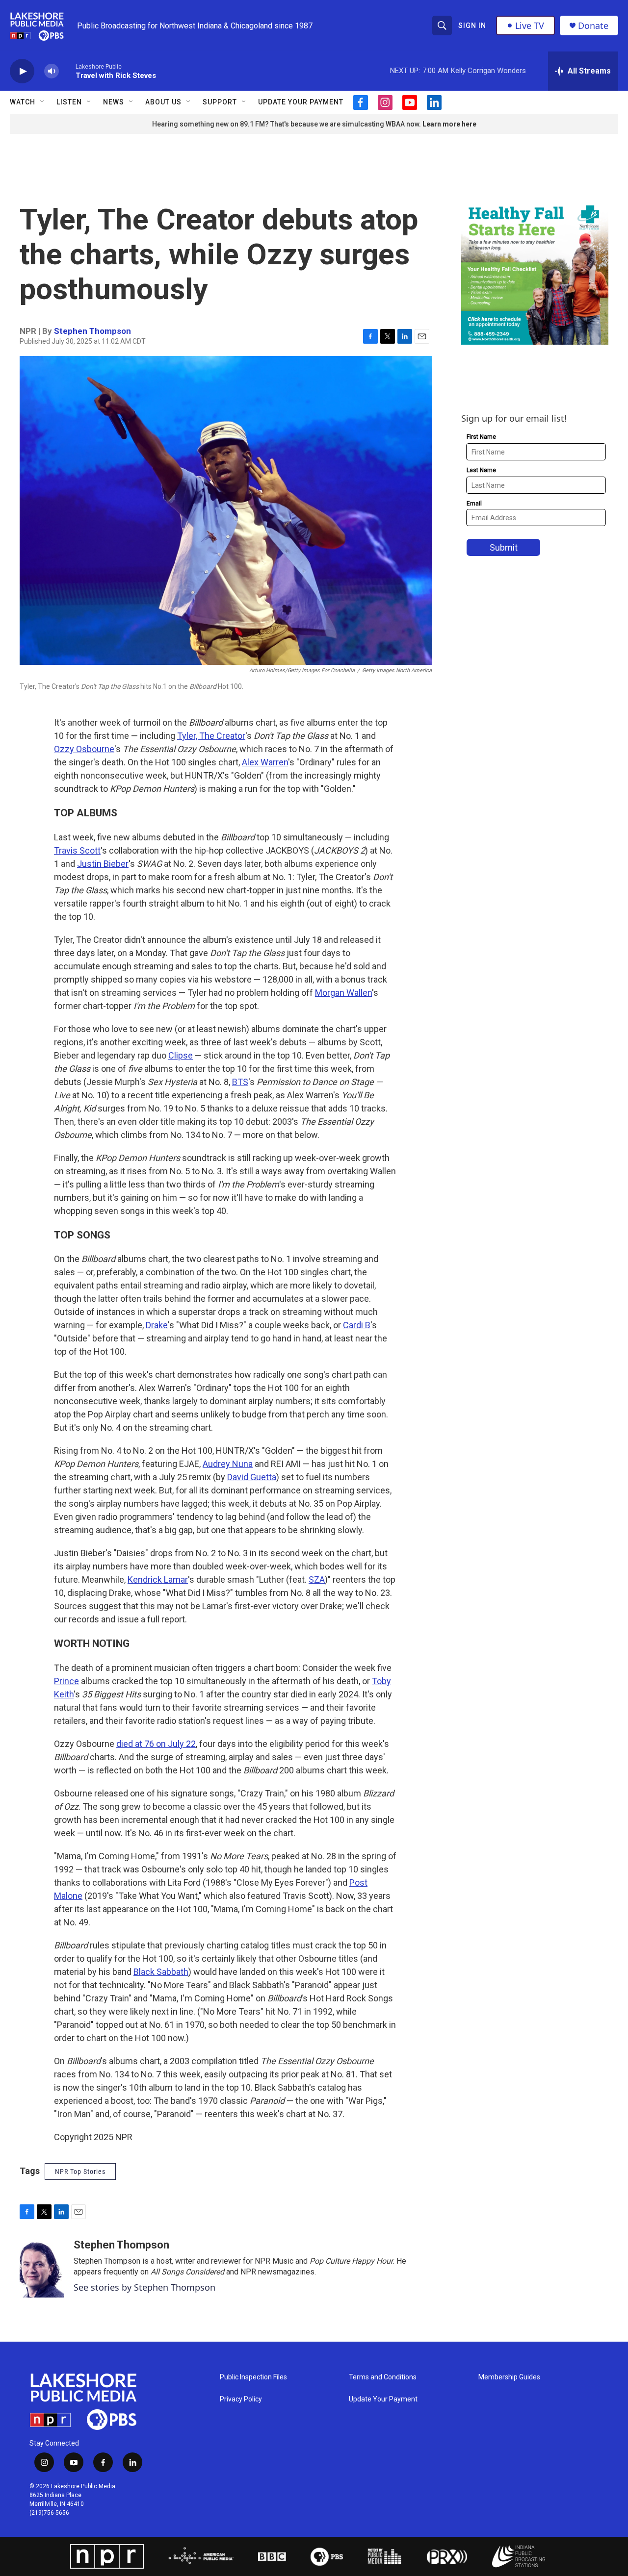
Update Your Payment (301, 102)
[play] (22, 71)
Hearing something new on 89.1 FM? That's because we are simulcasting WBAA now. (287, 124)
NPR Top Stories (80, 2172)
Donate (593, 26)
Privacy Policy (241, 2399)
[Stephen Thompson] (42, 2268)
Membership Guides (509, 2377)
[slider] (67, 71)
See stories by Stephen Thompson (144, 2287)
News (114, 102)
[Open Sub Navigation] (43, 102)
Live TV (530, 25)
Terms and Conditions (383, 2377)
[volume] (52, 71)
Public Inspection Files (253, 2377)
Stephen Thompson (92, 331)
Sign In (472, 25)
